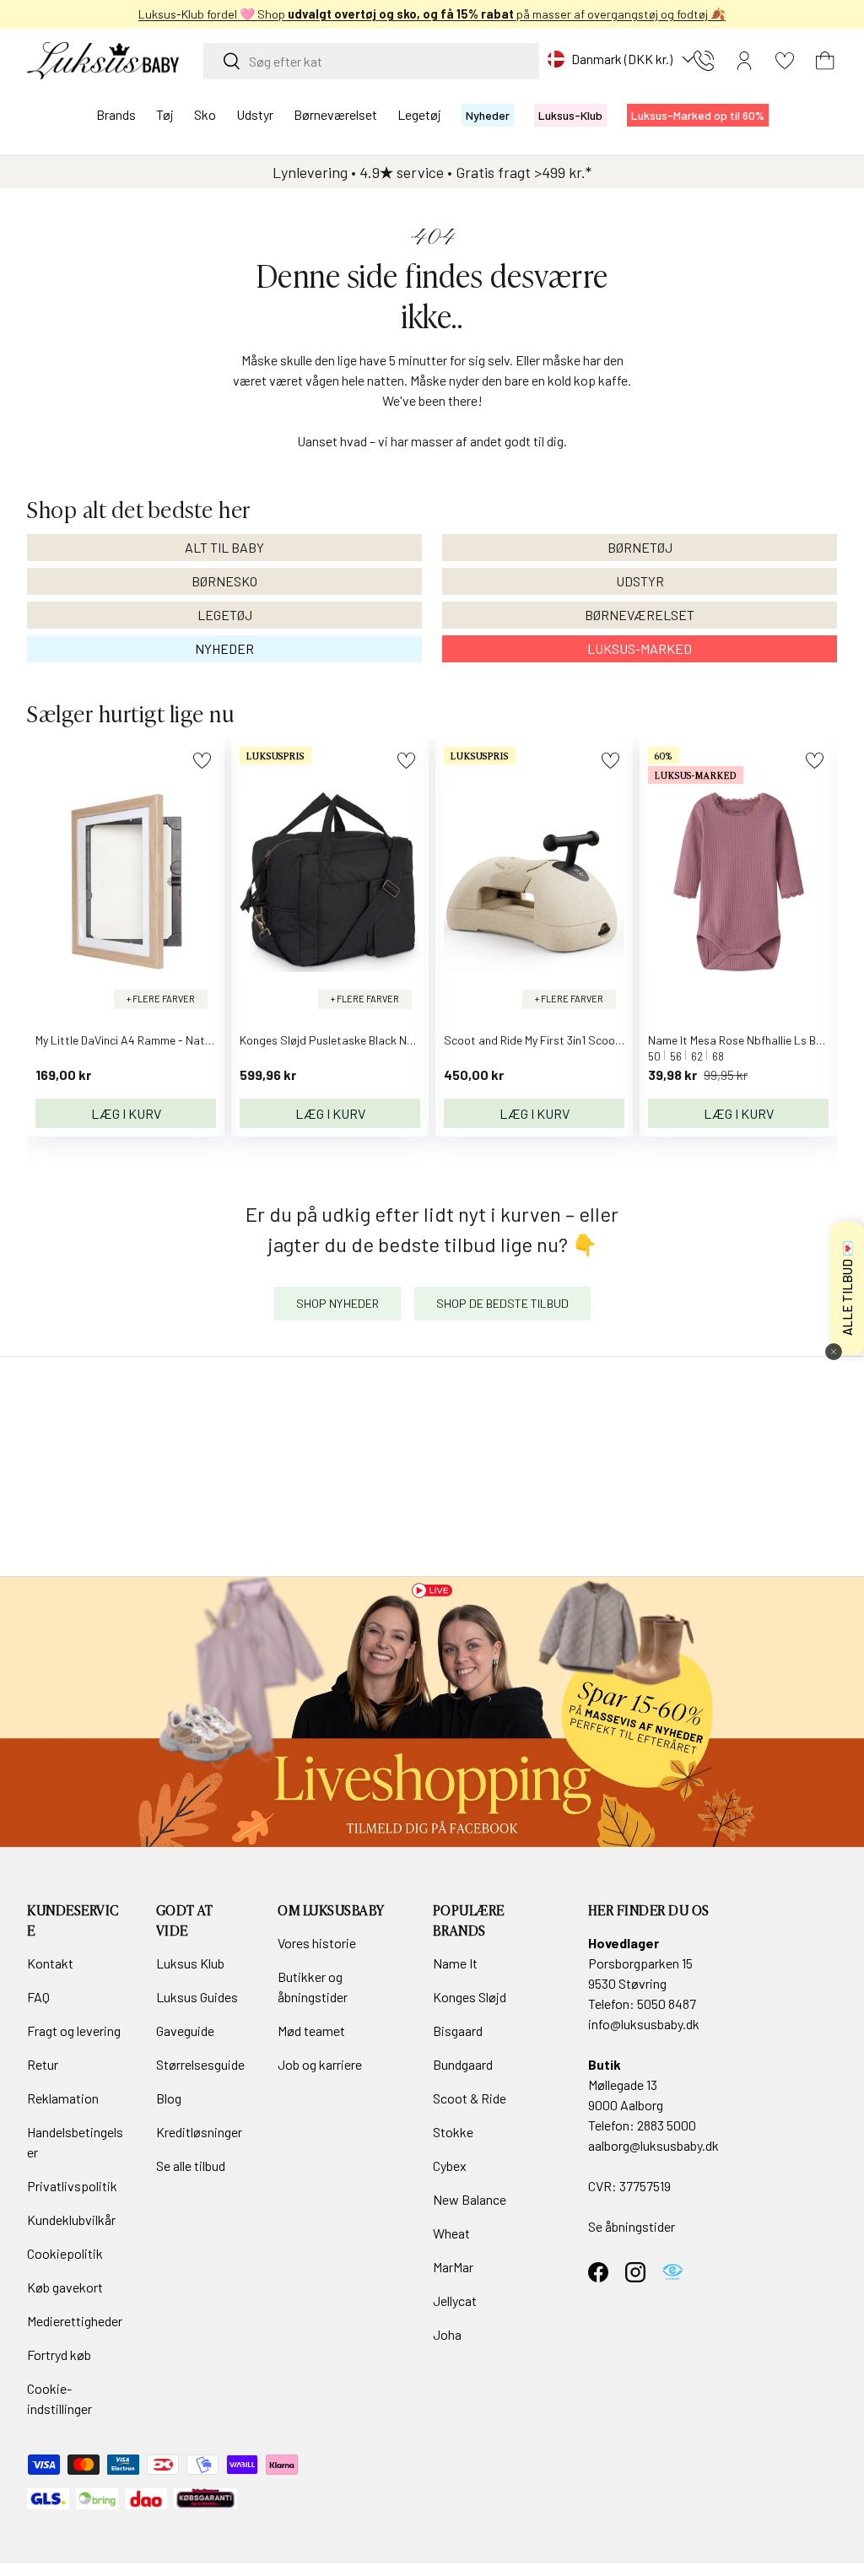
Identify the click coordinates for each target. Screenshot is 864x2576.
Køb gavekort (65, 2287)
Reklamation (63, 2098)
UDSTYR (640, 581)
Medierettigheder (75, 2321)
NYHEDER (224, 648)
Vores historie (317, 1943)
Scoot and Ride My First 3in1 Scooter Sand (552, 1040)
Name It (455, 1963)
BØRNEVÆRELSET (640, 615)
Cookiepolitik (65, 2253)
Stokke (453, 2132)
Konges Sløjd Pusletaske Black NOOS (335, 1040)
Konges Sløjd (470, 1997)
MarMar (453, 2267)
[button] (825, 61)
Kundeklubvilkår (71, 2220)
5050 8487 (667, 2004)
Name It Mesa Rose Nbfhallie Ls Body (741, 1040)
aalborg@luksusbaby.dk (653, 2145)
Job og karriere (320, 2064)
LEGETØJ (225, 615)
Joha (447, 2334)
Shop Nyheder (337, 1303)
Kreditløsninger (199, 2132)
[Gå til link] (432, 1712)
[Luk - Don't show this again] (834, 1352)
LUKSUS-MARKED (640, 648)
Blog (169, 2098)
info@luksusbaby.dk (644, 2024)
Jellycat (455, 2301)
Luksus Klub (190, 1963)
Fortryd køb (59, 2355)
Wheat (451, 2233)
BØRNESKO (224, 581)
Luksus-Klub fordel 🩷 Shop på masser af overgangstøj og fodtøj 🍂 (432, 14)
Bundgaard (463, 2064)
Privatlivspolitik (72, 2186)
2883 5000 (667, 2125)
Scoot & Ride (470, 2098)
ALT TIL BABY (224, 547)
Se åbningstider (632, 2226)
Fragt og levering (74, 2031)
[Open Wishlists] (785, 61)
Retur (43, 2064)
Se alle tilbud (191, 2166)
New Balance (470, 2199)
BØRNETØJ (640, 547)
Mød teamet (311, 2031)
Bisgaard (458, 2031)
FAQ (38, 1997)
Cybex (450, 2166)
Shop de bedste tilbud (502, 1303)
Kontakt (50, 1963)
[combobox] (371, 61)
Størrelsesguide (200, 2064)
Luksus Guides (197, 1997)
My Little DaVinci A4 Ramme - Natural (130, 1040)
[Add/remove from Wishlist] (202, 761)
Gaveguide (185, 2031)
